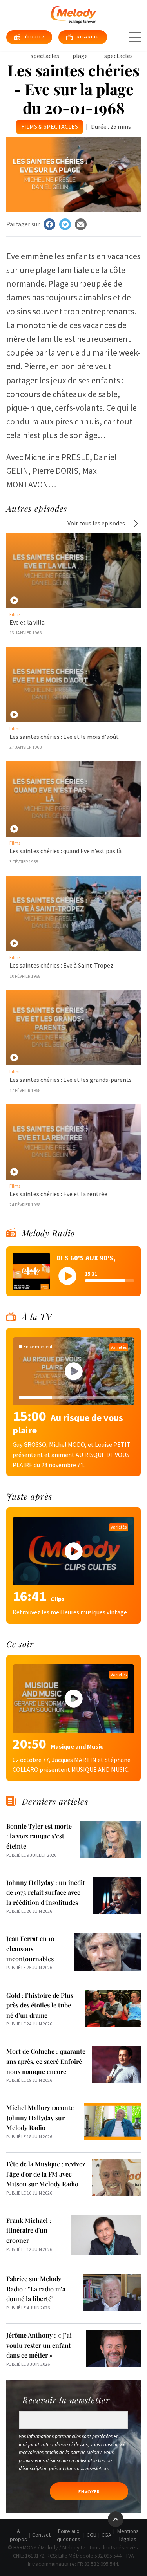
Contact (41, 2535)
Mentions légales (128, 2535)
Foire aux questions (69, 2535)
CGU (92, 2535)
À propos (18, 2535)
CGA (106, 2535)
